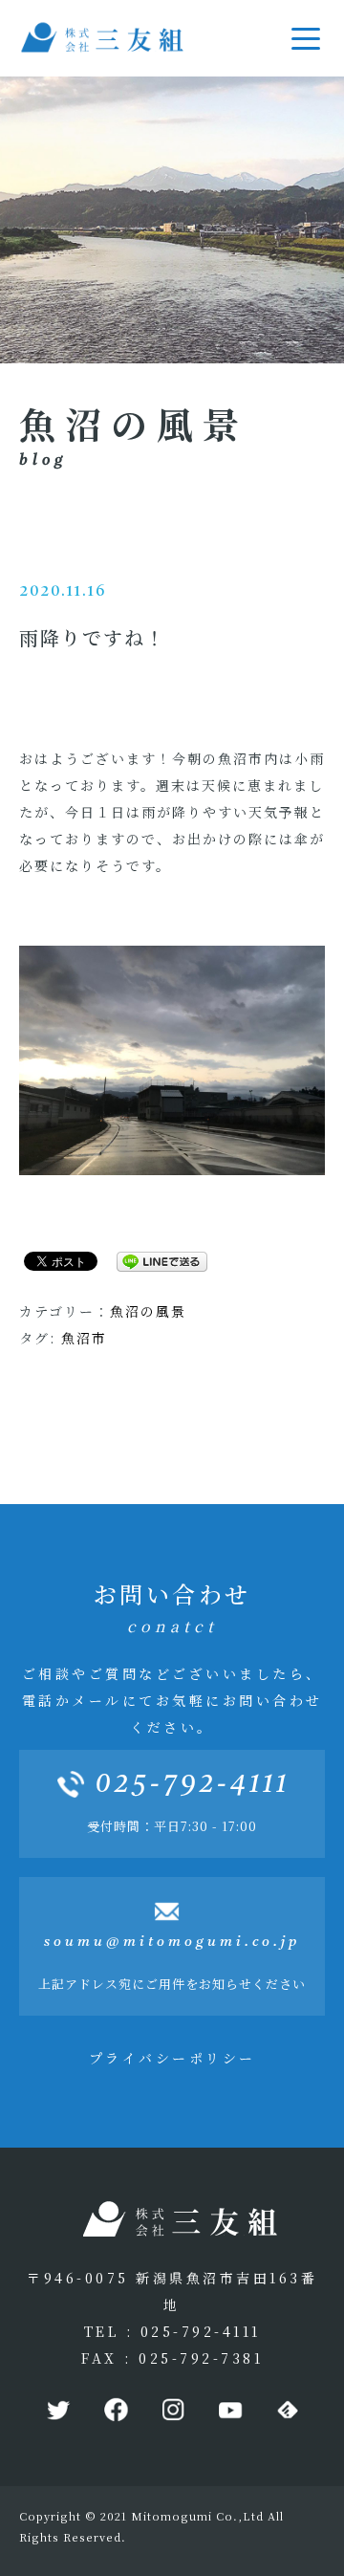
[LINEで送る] (155, 1260)
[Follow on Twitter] (57, 2411)
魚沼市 (84, 1338)
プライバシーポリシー (172, 2058)
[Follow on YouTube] (229, 2411)
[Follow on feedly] (287, 2411)
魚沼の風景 (148, 1311)
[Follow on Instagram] (172, 2411)
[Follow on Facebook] (115, 2411)
